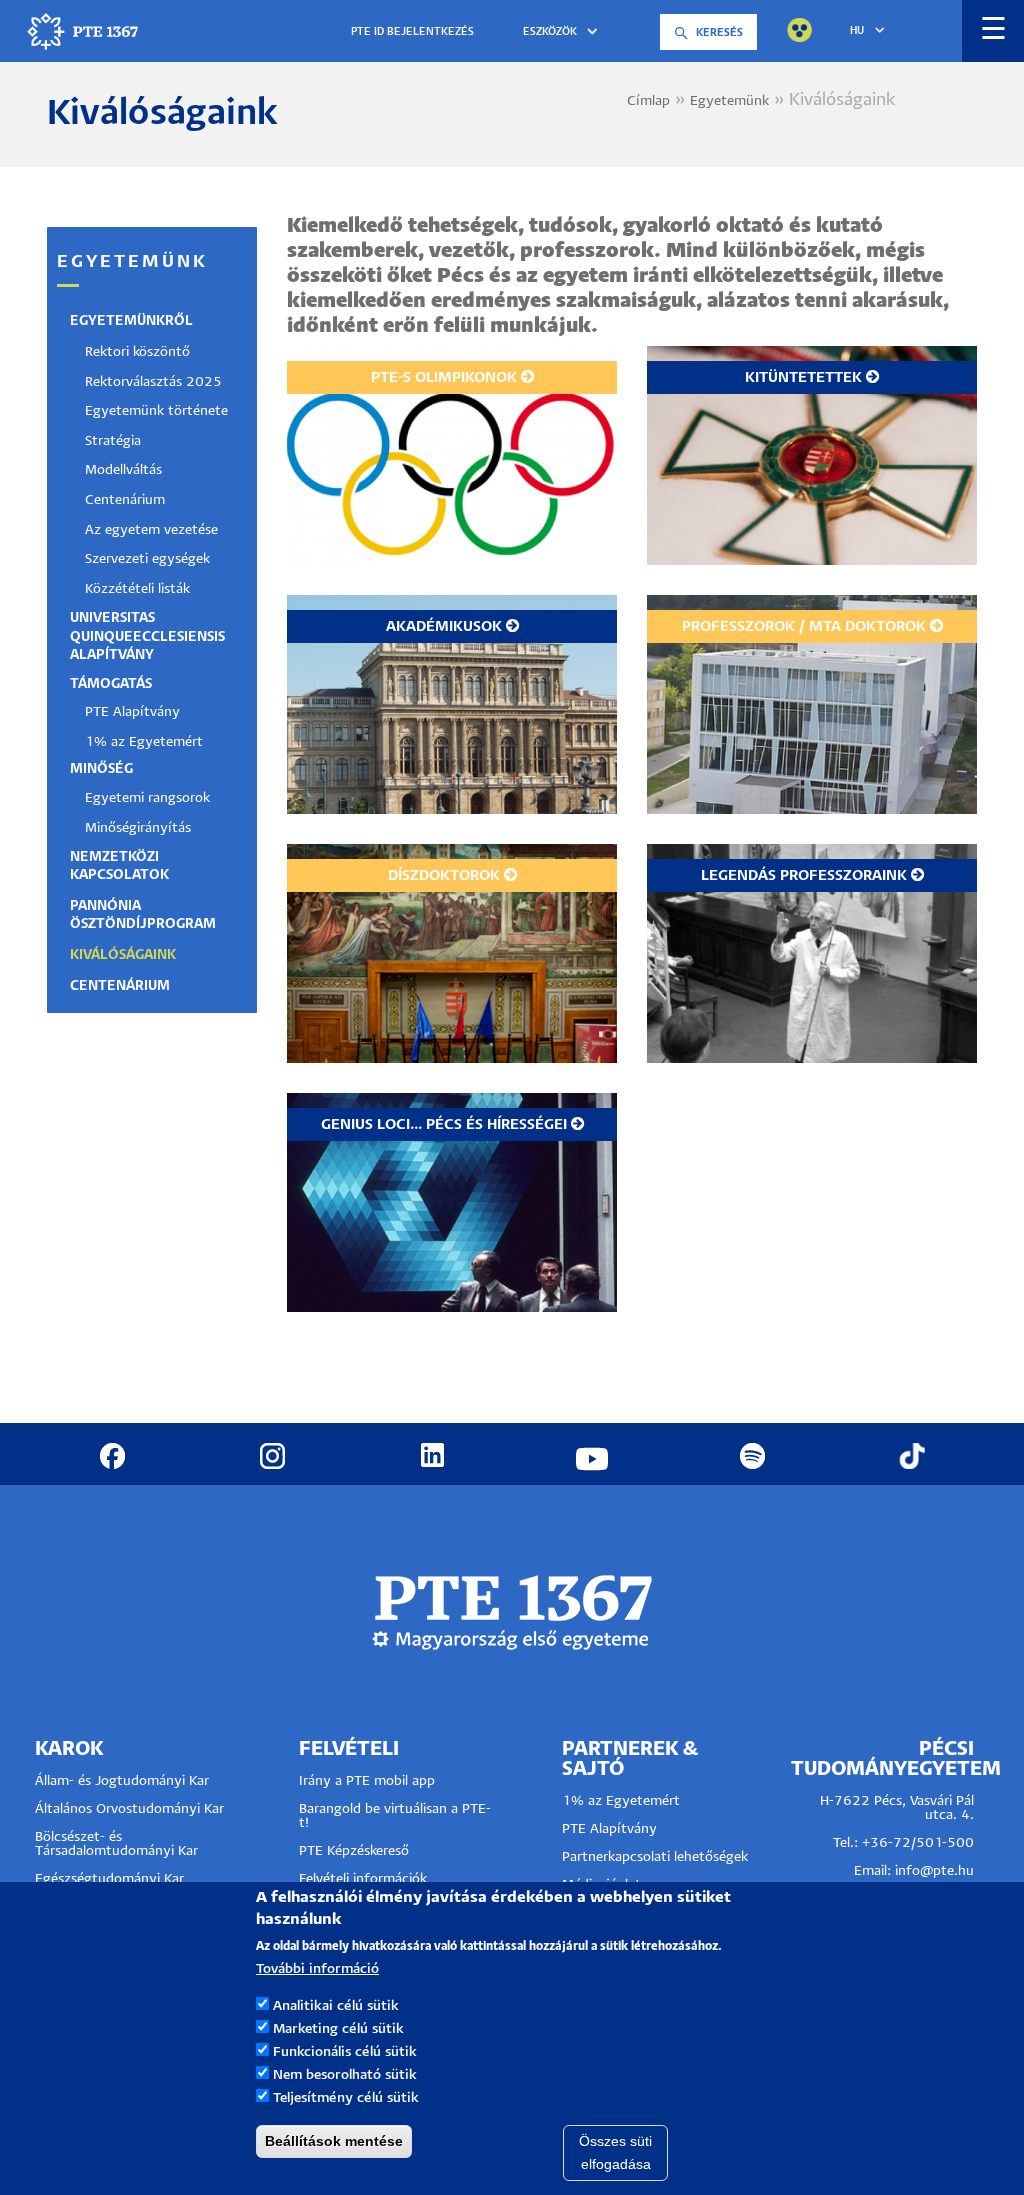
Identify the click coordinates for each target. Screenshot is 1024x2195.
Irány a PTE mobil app (369, 1781)
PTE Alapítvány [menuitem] (132, 712)
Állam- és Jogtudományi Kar (122, 1781)
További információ (317, 1969)
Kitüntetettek (803, 378)
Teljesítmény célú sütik (346, 2098)
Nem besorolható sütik (345, 2075)
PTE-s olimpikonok (444, 378)
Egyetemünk (729, 101)
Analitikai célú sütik (336, 2006)
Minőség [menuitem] (101, 769)
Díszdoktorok (444, 876)
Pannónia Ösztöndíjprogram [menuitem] (143, 915)
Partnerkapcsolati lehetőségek (655, 1857)
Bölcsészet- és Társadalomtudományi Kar (116, 1844)
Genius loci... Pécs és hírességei (444, 1125)
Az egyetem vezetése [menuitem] (151, 530)
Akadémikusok (444, 627)
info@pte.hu (934, 1871)
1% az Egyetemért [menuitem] (144, 742)
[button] (563, 32)
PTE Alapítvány (609, 1829)
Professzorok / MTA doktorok (804, 627)
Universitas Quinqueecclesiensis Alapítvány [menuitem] (147, 636)
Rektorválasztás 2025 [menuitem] (153, 382)
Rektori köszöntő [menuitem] (137, 352)
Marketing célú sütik (338, 2029)
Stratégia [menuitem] (113, 441)
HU (857, 31)
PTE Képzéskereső (354, 1851)
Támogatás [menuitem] (111, 684)
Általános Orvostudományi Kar (129, 1809)
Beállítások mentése (334, 2141)
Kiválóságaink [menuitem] (123, 955)
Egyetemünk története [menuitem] (156, 411)
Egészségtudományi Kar (109, 1879)
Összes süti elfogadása (615, 2152)
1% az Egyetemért (621, 1801)
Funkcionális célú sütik (345, 2052)
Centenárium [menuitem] (125, 500)
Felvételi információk (363, 1879)
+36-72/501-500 (918, 1843)
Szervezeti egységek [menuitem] (147, 559)
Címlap (648, 101)
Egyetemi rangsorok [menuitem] (147, 798)
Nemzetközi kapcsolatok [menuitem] (119, 866)
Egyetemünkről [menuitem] (131, 321)
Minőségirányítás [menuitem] (138, 828)
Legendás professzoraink (804, 876)
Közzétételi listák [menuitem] (137, 589)
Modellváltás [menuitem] (123, 470)
